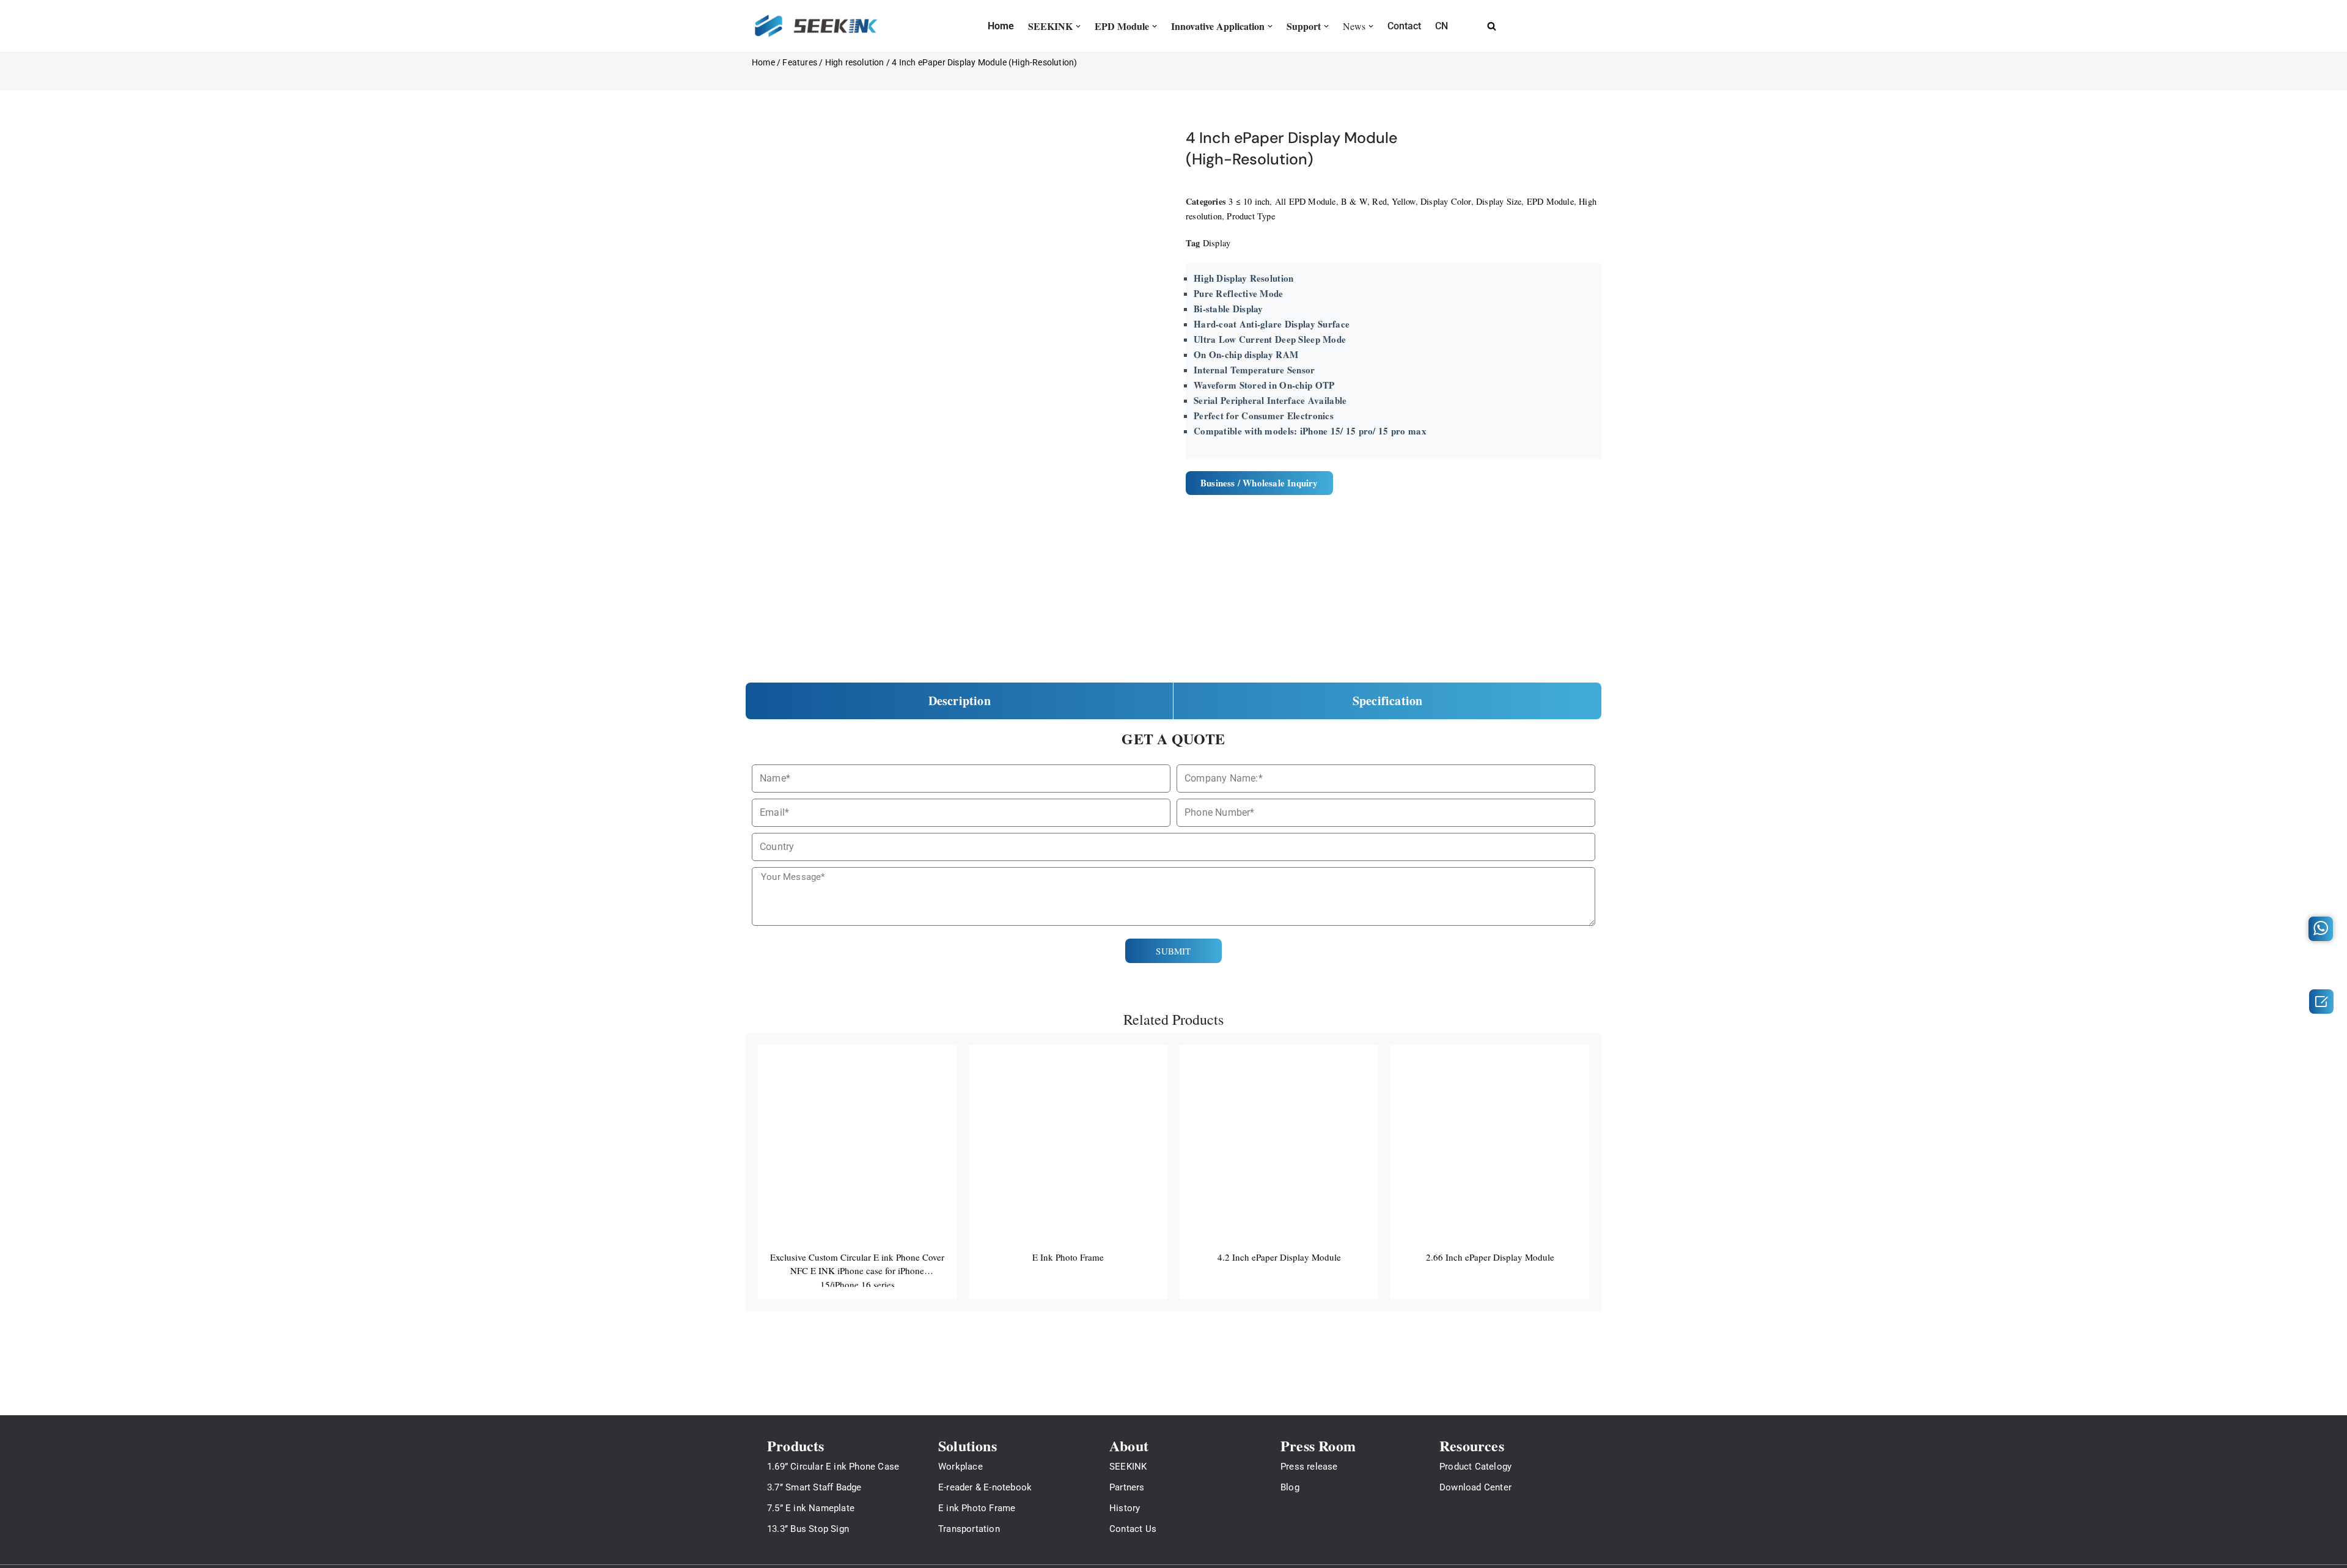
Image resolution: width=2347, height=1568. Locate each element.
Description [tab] (960, 701)
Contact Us (1133, 1529)
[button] (1078, 26)
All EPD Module (1306, 201)
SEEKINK (1128, 1467)
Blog (1290, 1487)
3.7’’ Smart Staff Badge (814, 1487)
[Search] (1492, 26)
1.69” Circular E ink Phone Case (833, 1467)
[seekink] (816, 26)
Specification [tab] (1388, 701)
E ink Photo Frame (977, 1508)
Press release (1309, 1467)
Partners (1127, 1487)
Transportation (969, 1529)
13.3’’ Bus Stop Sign (808, 1529)
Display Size (1499, 201)
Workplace (960, 1467)
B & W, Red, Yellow (1378, 201)
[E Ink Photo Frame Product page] (1068, 1172)
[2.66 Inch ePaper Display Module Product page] (1490, 1172)
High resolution (855, 62)
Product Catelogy (1475, 1467)
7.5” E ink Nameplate (811, 1508)
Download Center (1475, 1487)
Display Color (1446, 201)
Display (1217, 243)
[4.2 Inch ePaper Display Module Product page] (1279, 1172)
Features (800, 62)
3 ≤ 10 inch (1249, 201)
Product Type (1251, 216)
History (1125, 1508)
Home (763, 62)
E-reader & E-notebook (985, 1487)
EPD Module (1550, 201)
